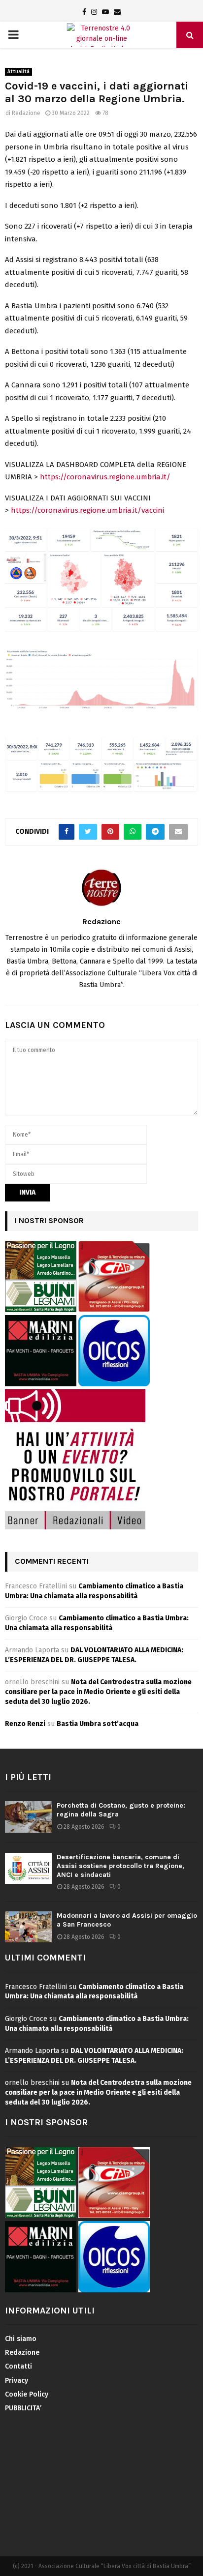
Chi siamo (21, 2339)
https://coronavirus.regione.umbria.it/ (105, 477)
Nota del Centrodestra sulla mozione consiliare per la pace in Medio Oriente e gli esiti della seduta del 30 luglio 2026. (98, 1692)
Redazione (26, 113)
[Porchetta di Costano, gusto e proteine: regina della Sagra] (28, 1817)
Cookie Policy (27, 2394)
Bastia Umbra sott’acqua (98, 1724)
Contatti (18, 2366)
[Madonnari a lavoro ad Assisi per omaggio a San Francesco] (28, 1927)
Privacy (17, 2381)
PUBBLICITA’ (23, 2408)
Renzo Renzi (25, 1724)
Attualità (18, 72)
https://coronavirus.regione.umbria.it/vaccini (86, 510)
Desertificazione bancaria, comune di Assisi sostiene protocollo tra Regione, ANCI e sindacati (120, 1866)
